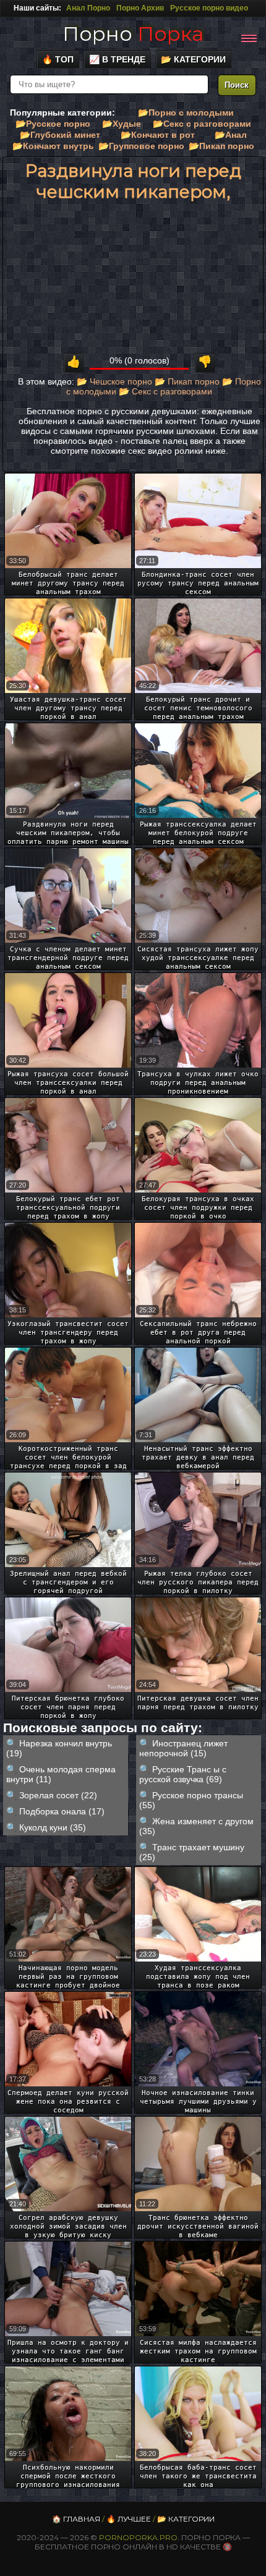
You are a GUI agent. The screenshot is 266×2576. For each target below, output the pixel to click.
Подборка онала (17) (62, 1811)
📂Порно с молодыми (186, 113)
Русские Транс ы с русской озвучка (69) (183, 1774)
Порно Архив (140, 8)
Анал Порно (88, 8)
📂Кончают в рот (158, 135)
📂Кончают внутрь (53, 146)
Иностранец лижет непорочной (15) (183, 1748)
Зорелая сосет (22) (58, 1795)
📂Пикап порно (221, 146)
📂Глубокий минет (60, 135)
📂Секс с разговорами (202, 124)
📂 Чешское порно (114, 381)
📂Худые (122, 124)
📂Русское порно (53, 124)
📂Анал (231, 135)
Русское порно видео (209, 8)
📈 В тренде (117, 59)
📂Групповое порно (141, 146)
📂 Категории (193, 59)
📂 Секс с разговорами (165, 391)
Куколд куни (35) (53, 1827)
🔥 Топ (58, 59)
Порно (133, 34)
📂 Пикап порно (187, 381)
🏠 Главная (76, 2519)
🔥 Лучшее (129, 2519)
